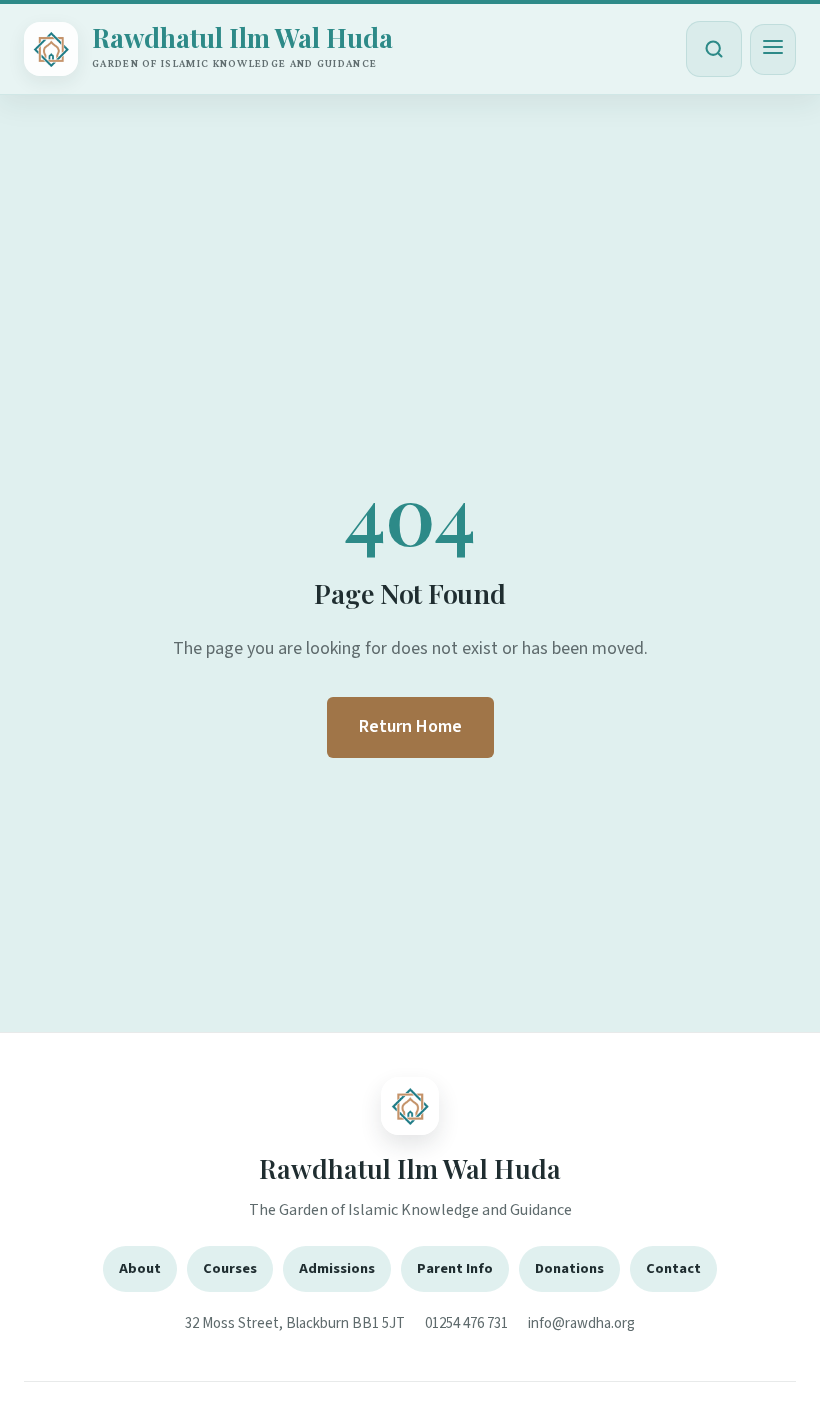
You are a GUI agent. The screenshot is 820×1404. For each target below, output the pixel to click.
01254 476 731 (466, 1323)
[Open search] (714, 49)
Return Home (410, 726)
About (140, 1268)
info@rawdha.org (581, 1323)
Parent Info (455, 1268)
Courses (230, 1268)
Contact (673, 1268)
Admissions (337, 1268)
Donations (569, 1268)
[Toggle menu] (773, 49)
